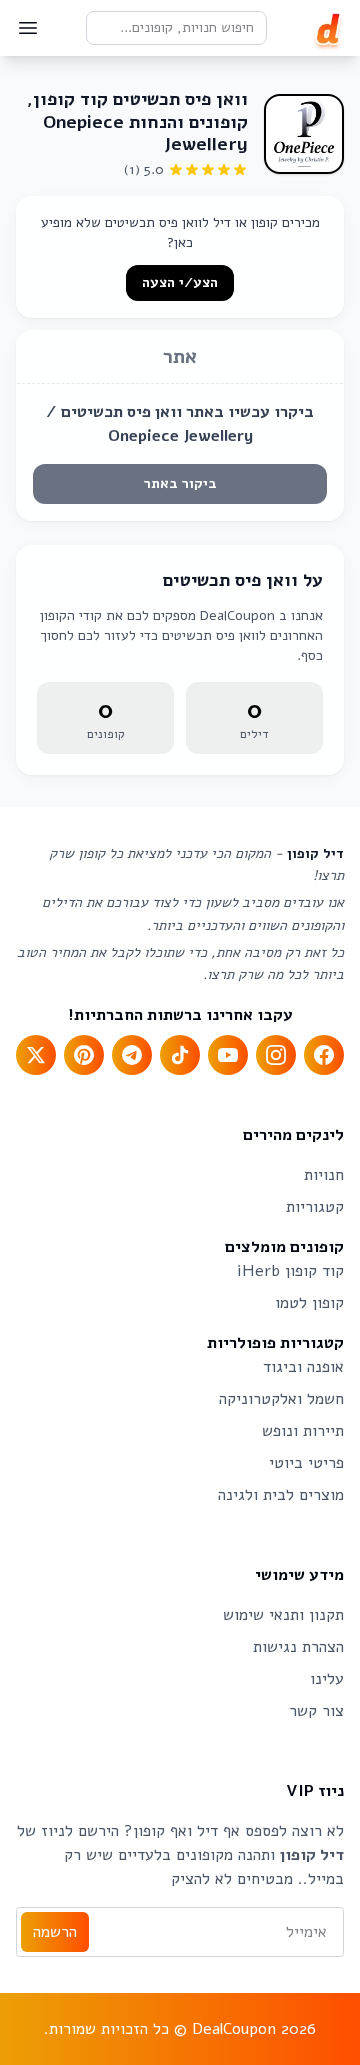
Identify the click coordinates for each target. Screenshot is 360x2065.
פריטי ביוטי (306, 1463)
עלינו (327, 1679)
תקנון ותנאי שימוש (283, 1615)
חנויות (324, 1175)
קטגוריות (315, 1207)
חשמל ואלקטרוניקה (281, 1399)
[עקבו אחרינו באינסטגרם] (276, 1055)
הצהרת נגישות (298, 1647)
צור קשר (316, 1711)
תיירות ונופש (303, 1431)
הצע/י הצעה (180, 282)
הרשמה (55, 1932)
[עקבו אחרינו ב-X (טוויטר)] (36, 1055)
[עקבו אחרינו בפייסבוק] (324, 1055)
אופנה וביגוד (303, 1367)
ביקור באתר (180, 483)
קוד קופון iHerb (290, 1271)
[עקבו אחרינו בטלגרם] (132, 1055)
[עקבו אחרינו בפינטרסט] (84, 1055)
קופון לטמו (309, 1303)
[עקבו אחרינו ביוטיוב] (228, 1055)
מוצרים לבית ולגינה (281, 1495)
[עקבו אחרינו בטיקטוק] (180, 1055)
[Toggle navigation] (28, 28)
